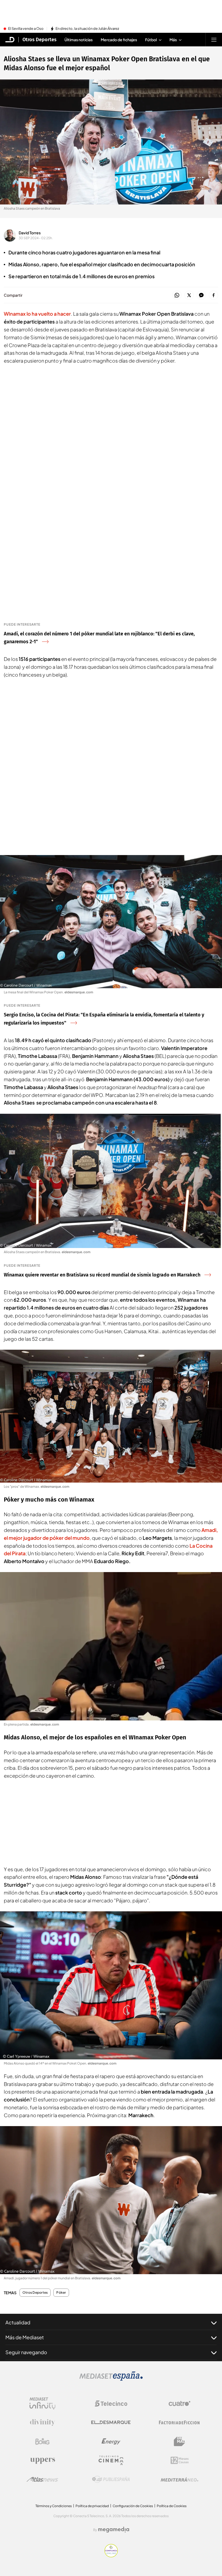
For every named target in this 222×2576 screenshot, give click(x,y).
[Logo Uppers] (43, 2460)
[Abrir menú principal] (214, 40)
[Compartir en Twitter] (189, 295)
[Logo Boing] (43, 2441)
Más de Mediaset (25, 2337)
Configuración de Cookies (133, 2506)
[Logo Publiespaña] (111, 2479)
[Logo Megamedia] (114, 2530)
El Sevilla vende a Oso (26, 29)
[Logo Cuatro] (179, 2404)
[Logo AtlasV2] (42, 2479)
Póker (61, 2293)
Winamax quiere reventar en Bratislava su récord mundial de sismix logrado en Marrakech (102, 1275)
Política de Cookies (172, 2506)
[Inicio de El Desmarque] (10, 40)
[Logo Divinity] (43, 2423)
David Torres (30, 233)
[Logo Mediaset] (111, 2379)
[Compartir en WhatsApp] (177, 295)
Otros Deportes (40, 40)
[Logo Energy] (111, 2441)
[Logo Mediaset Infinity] (43, 2404)
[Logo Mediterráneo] (179, 2479)
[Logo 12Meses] (180, 2460)
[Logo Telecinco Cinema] (111, 2460)
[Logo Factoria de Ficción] (179, 2423)
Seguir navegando (26, 2352)
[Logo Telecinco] (111, 2404)
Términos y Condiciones (54, 2506)
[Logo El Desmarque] (111, 2422)
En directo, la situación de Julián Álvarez (87, 29)
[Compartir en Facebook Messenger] (201, 295)
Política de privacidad (92, 2506)
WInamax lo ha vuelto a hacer (37, 314)
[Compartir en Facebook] (213, 295)
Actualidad (18, 2322)
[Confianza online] (111, 2556)
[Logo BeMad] (179, 2441)
